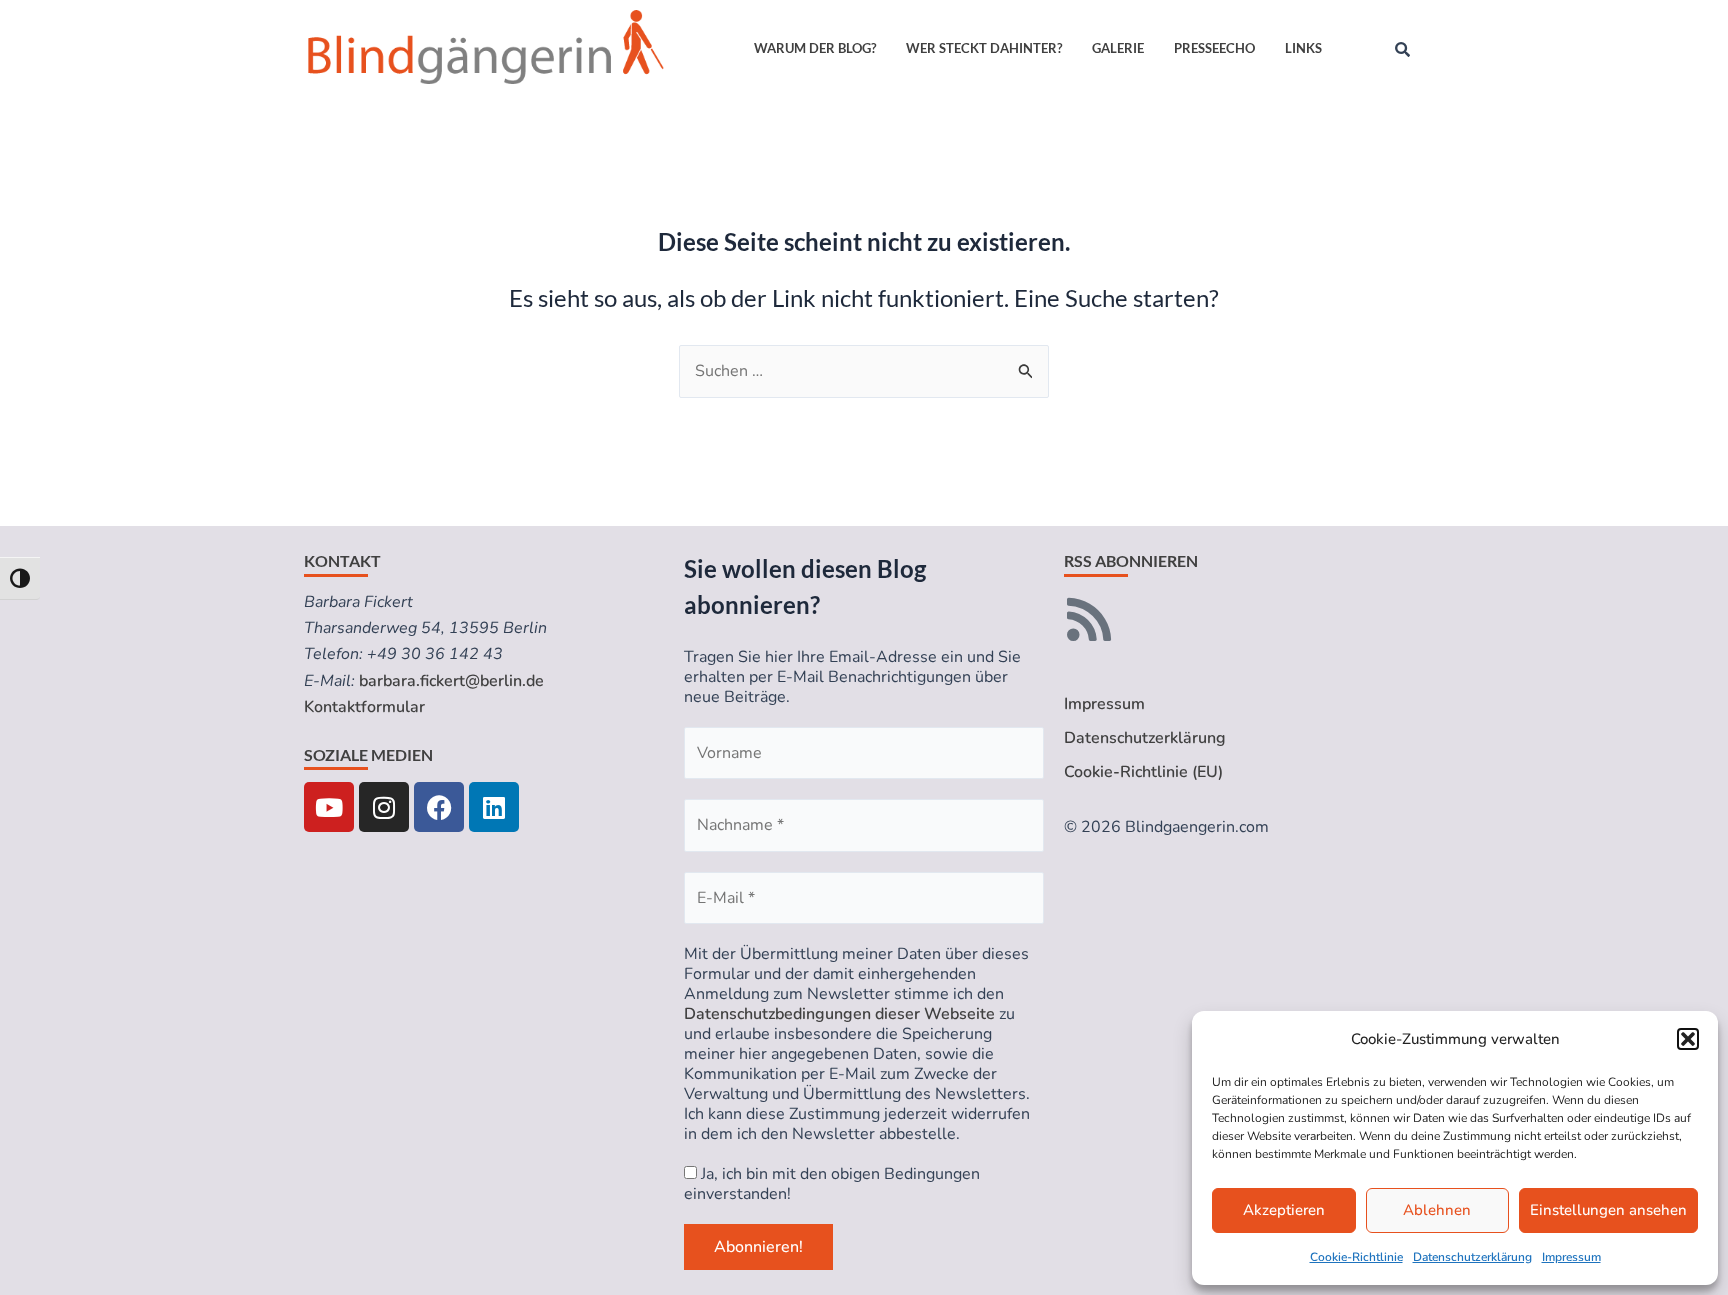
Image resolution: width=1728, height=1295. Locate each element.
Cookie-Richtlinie (1356, 1257)
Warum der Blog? (815, 48)
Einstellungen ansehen (1608, 1210)
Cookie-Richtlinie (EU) (1143, 772)
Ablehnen (1437, 1210)
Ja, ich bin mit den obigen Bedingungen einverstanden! (832, 1184)
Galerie (1118, 48)
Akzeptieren (1284, 1210)
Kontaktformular (364, 707)
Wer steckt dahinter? (984, 48)
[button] (1688, 1039)
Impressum (1571, 1257)
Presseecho (1214, 48)
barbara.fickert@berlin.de (451, 681)
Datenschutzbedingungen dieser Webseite (839, 1014)
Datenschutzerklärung (1472, 1257)
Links (1303, 48)
